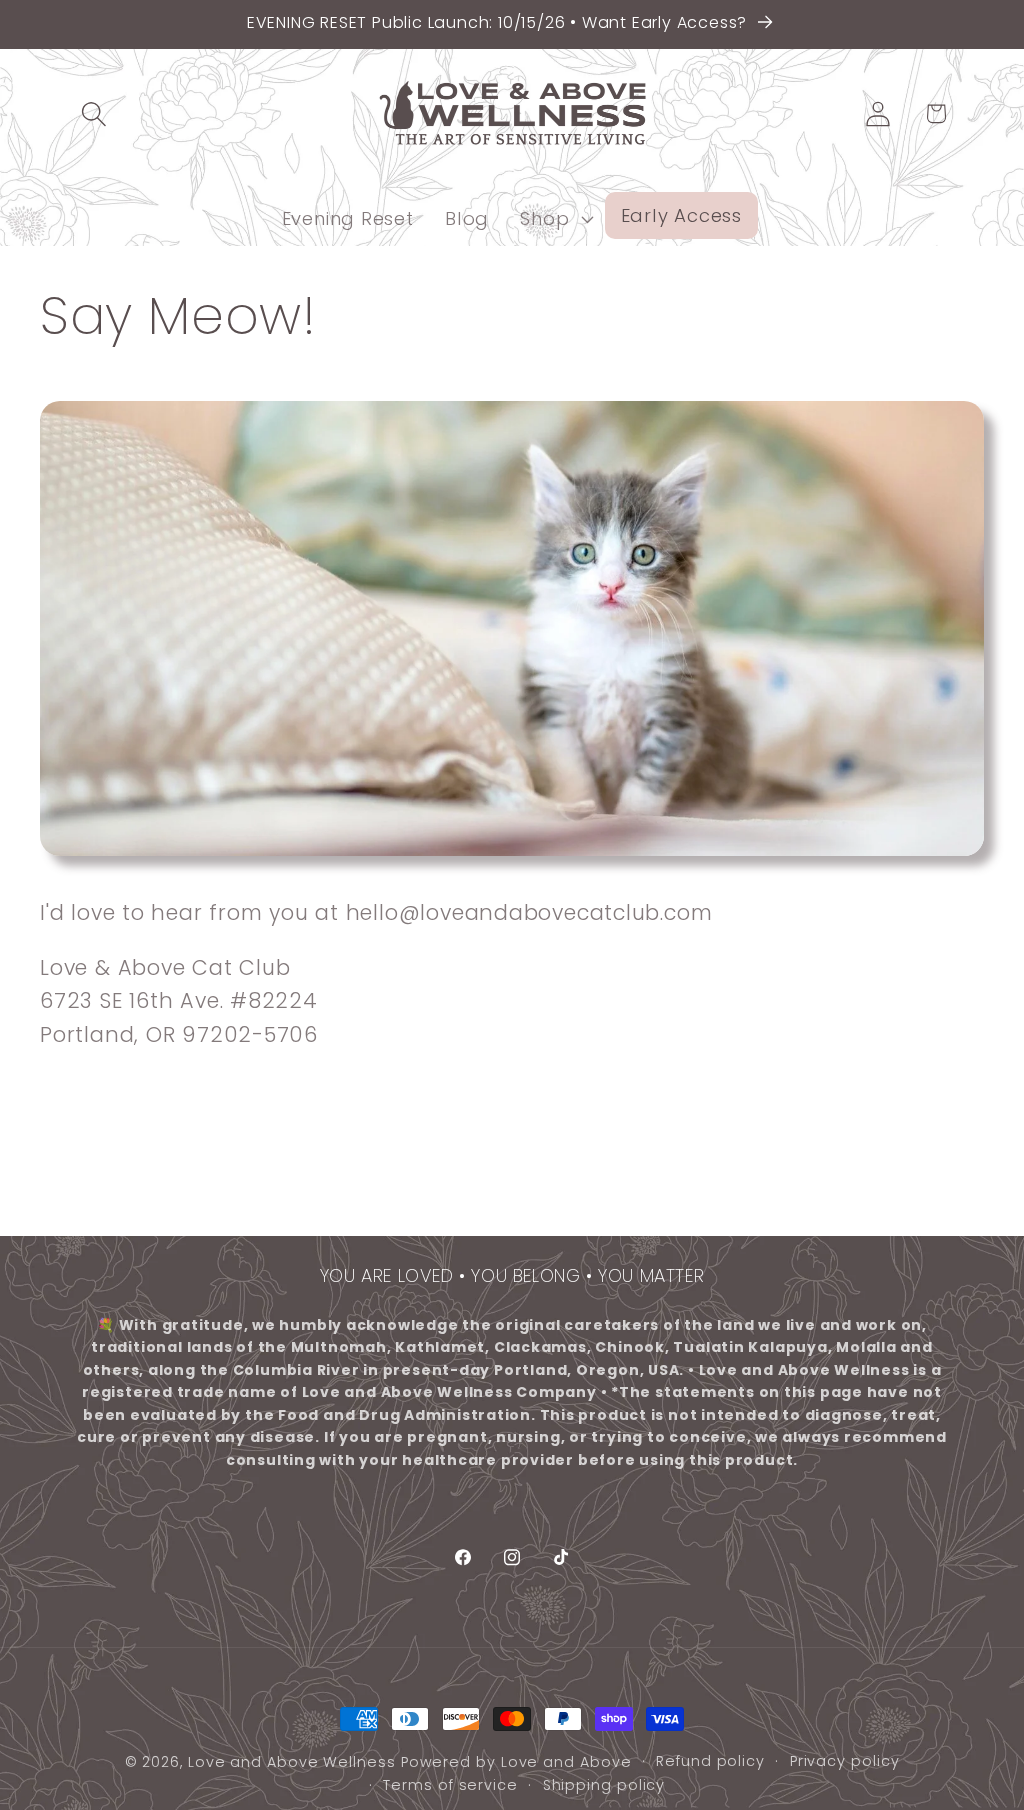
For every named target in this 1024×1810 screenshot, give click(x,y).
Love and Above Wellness (292, 1762)
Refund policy (710, 1761)
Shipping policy (604, 1785)
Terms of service (450, 1785)
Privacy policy (845, 1761)
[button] (93, 113)
